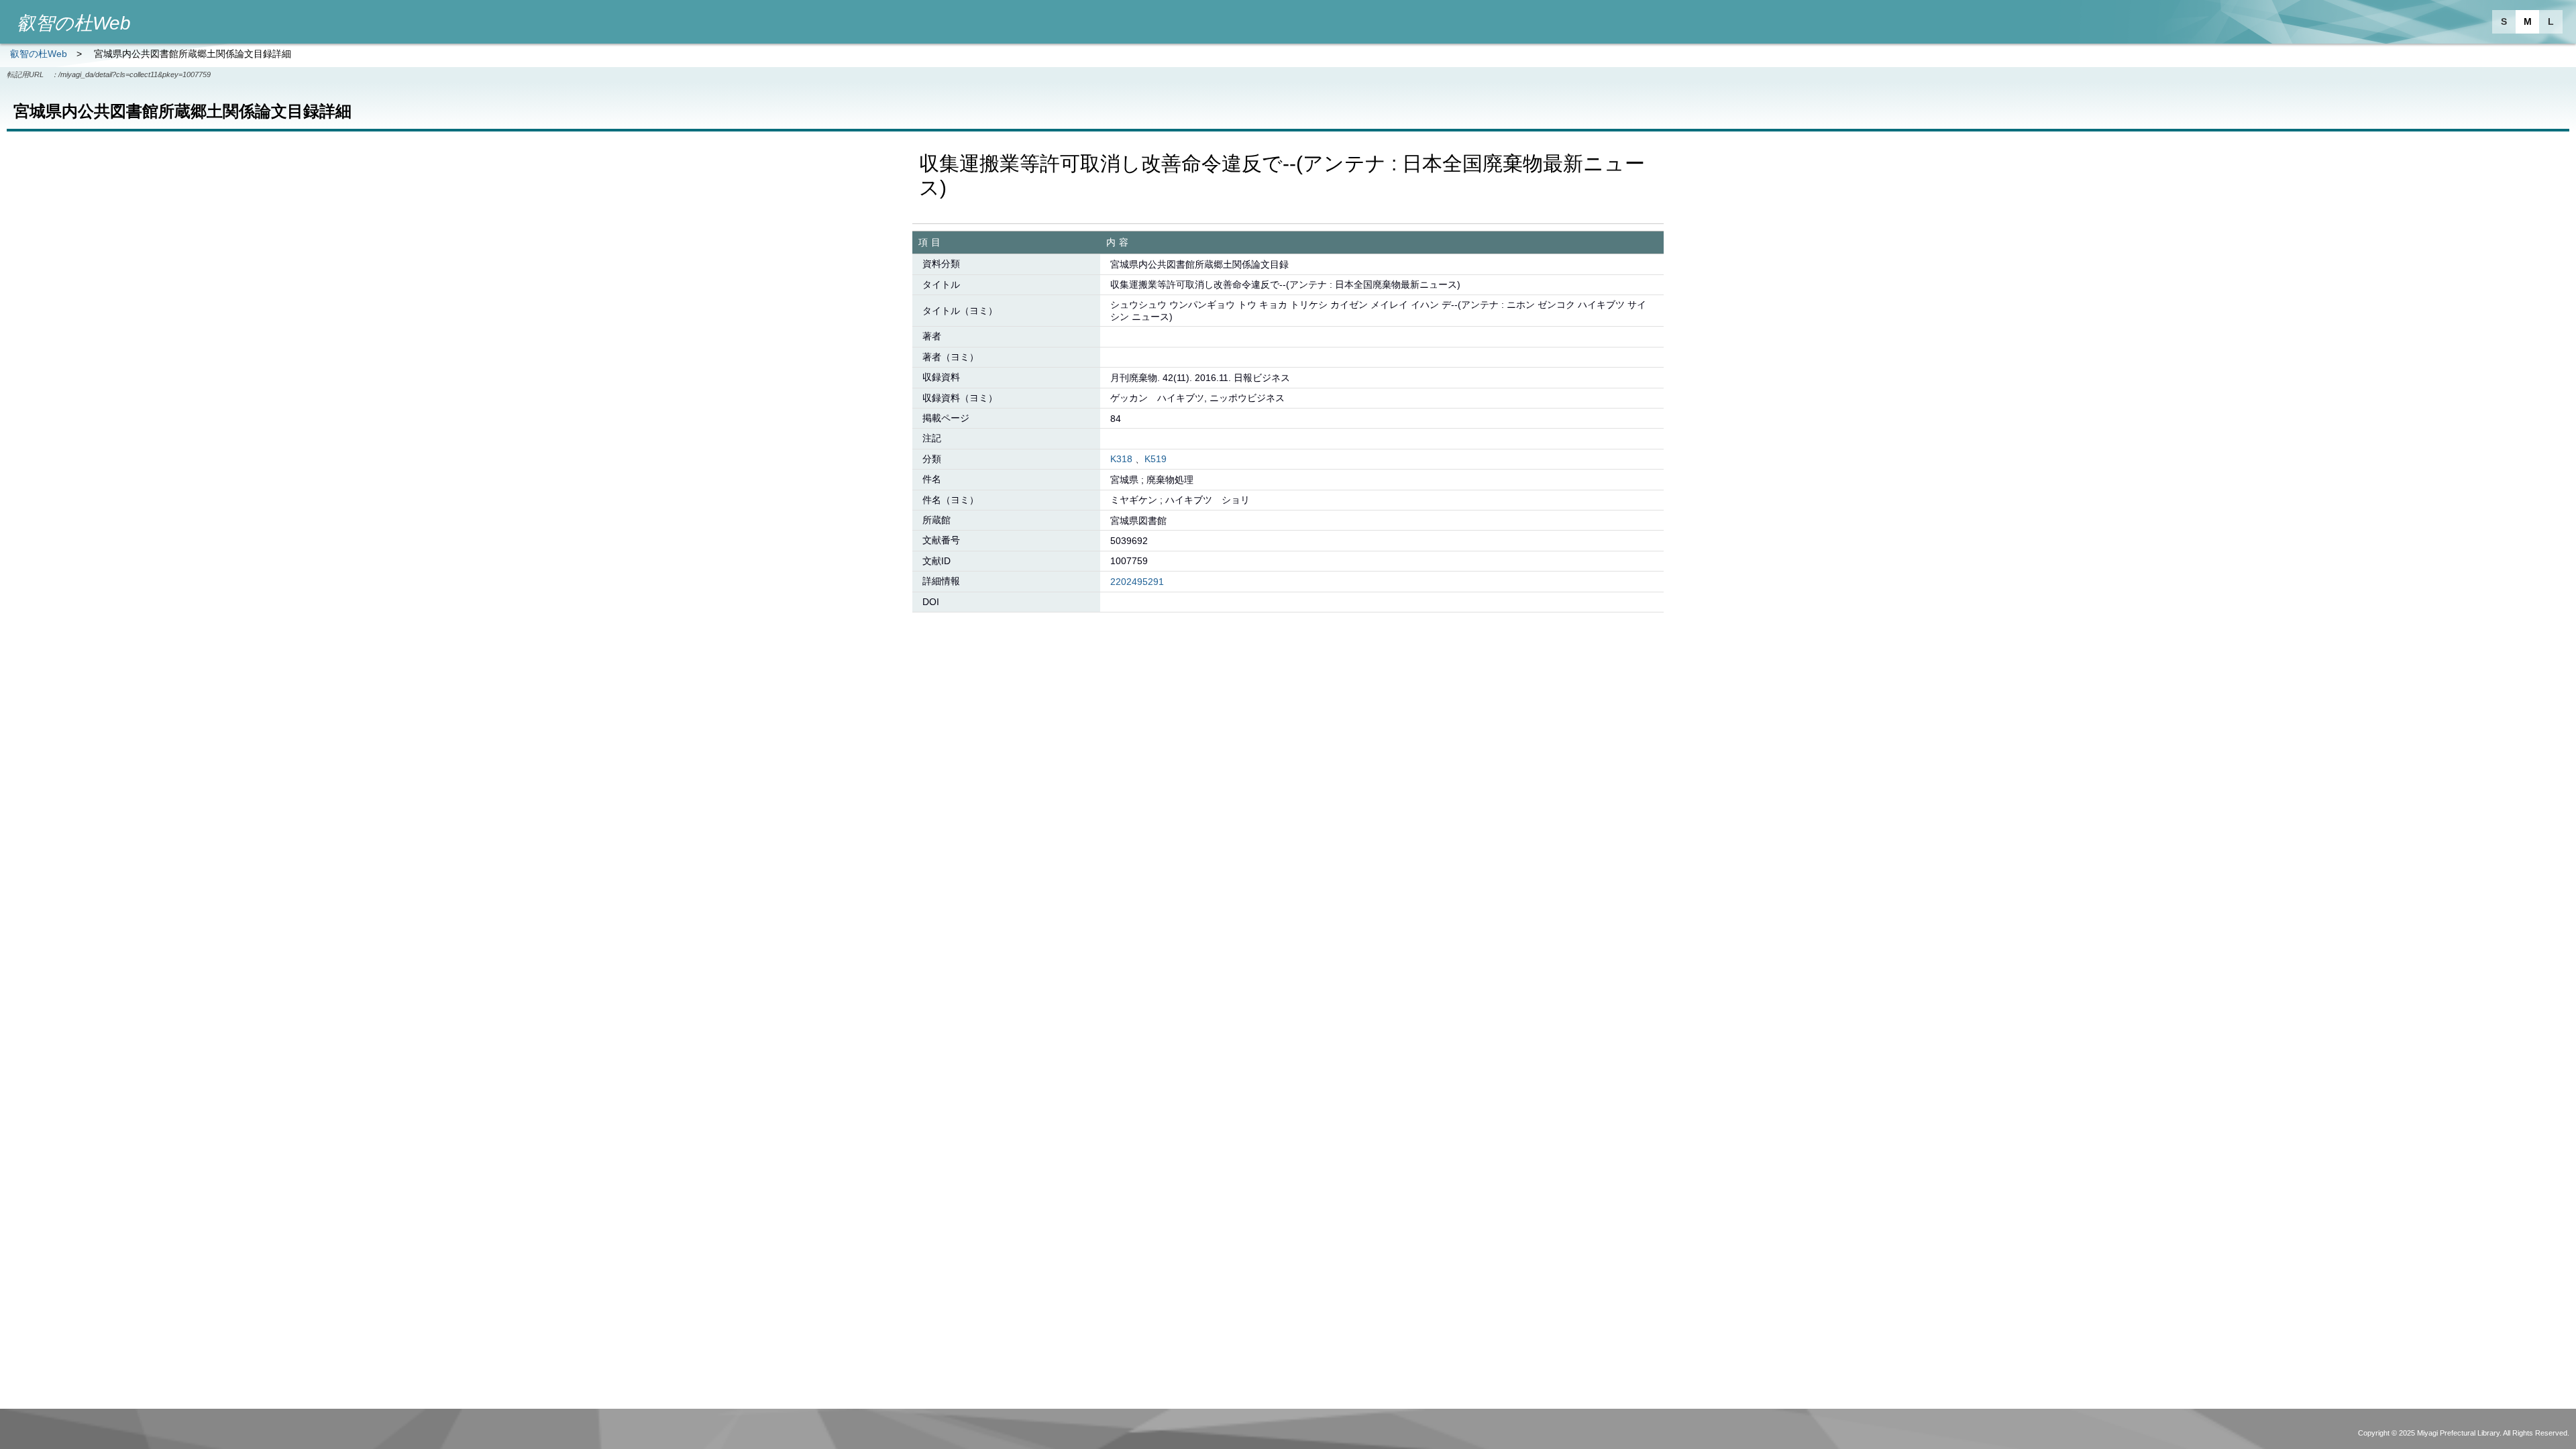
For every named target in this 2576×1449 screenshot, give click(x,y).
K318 (1121, 459)
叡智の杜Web (39, 54)
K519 (1156, 459)
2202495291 (1137, 582)
